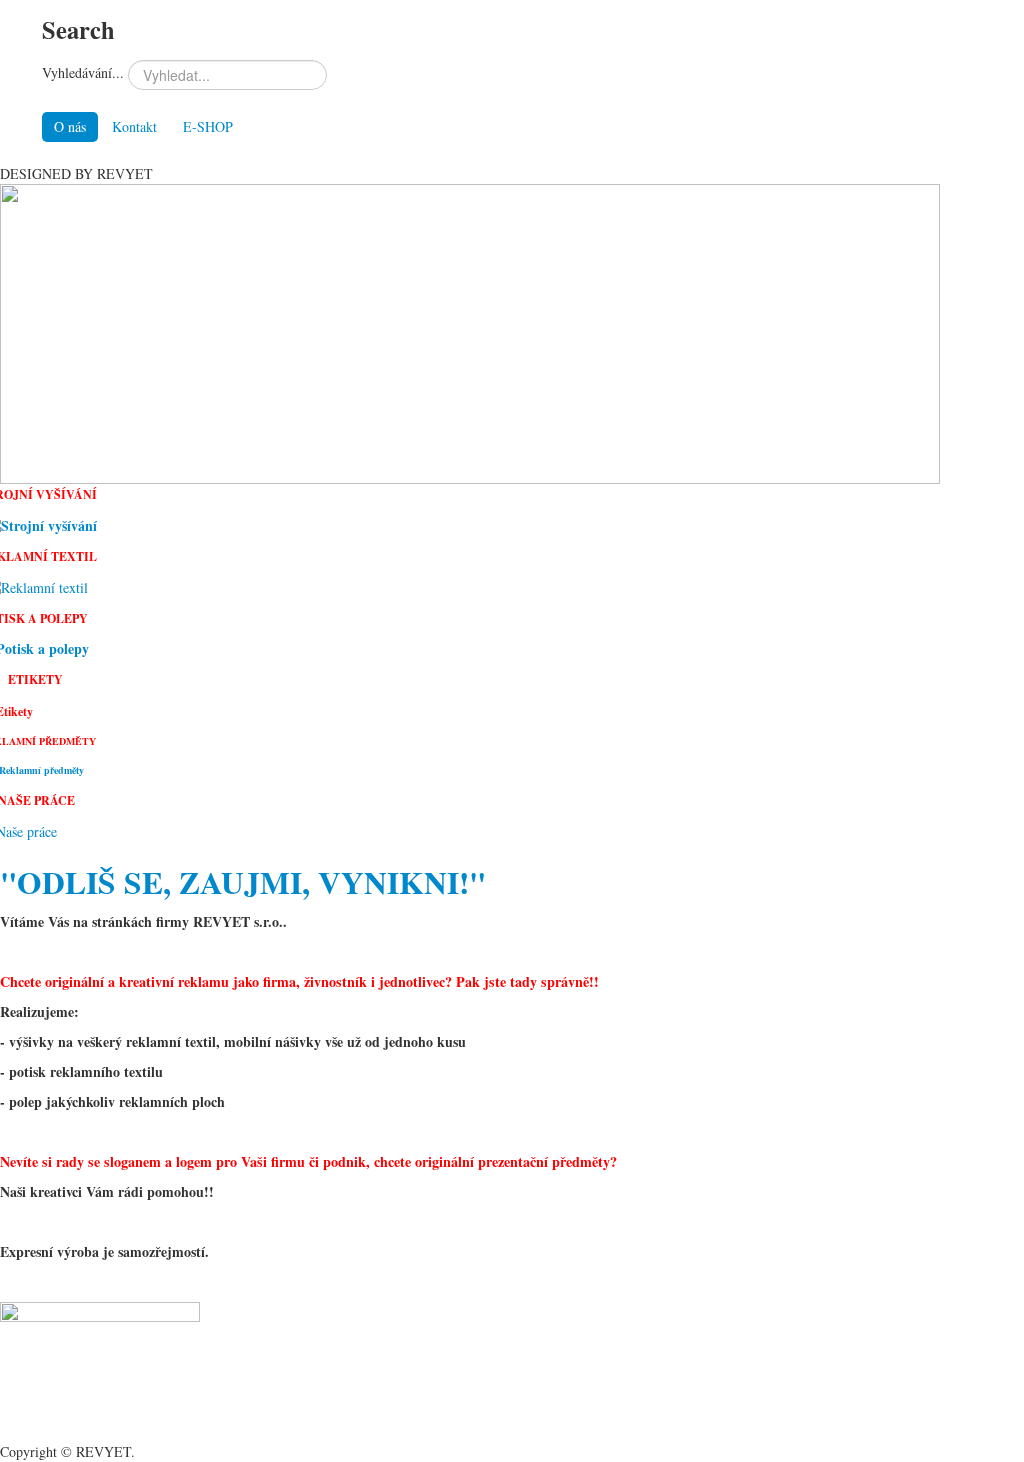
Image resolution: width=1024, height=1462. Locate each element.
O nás (70, 126)
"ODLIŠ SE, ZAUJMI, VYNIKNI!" (243, 882)
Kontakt (134, 126)
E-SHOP (208, 126)
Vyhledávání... (83, 72)
